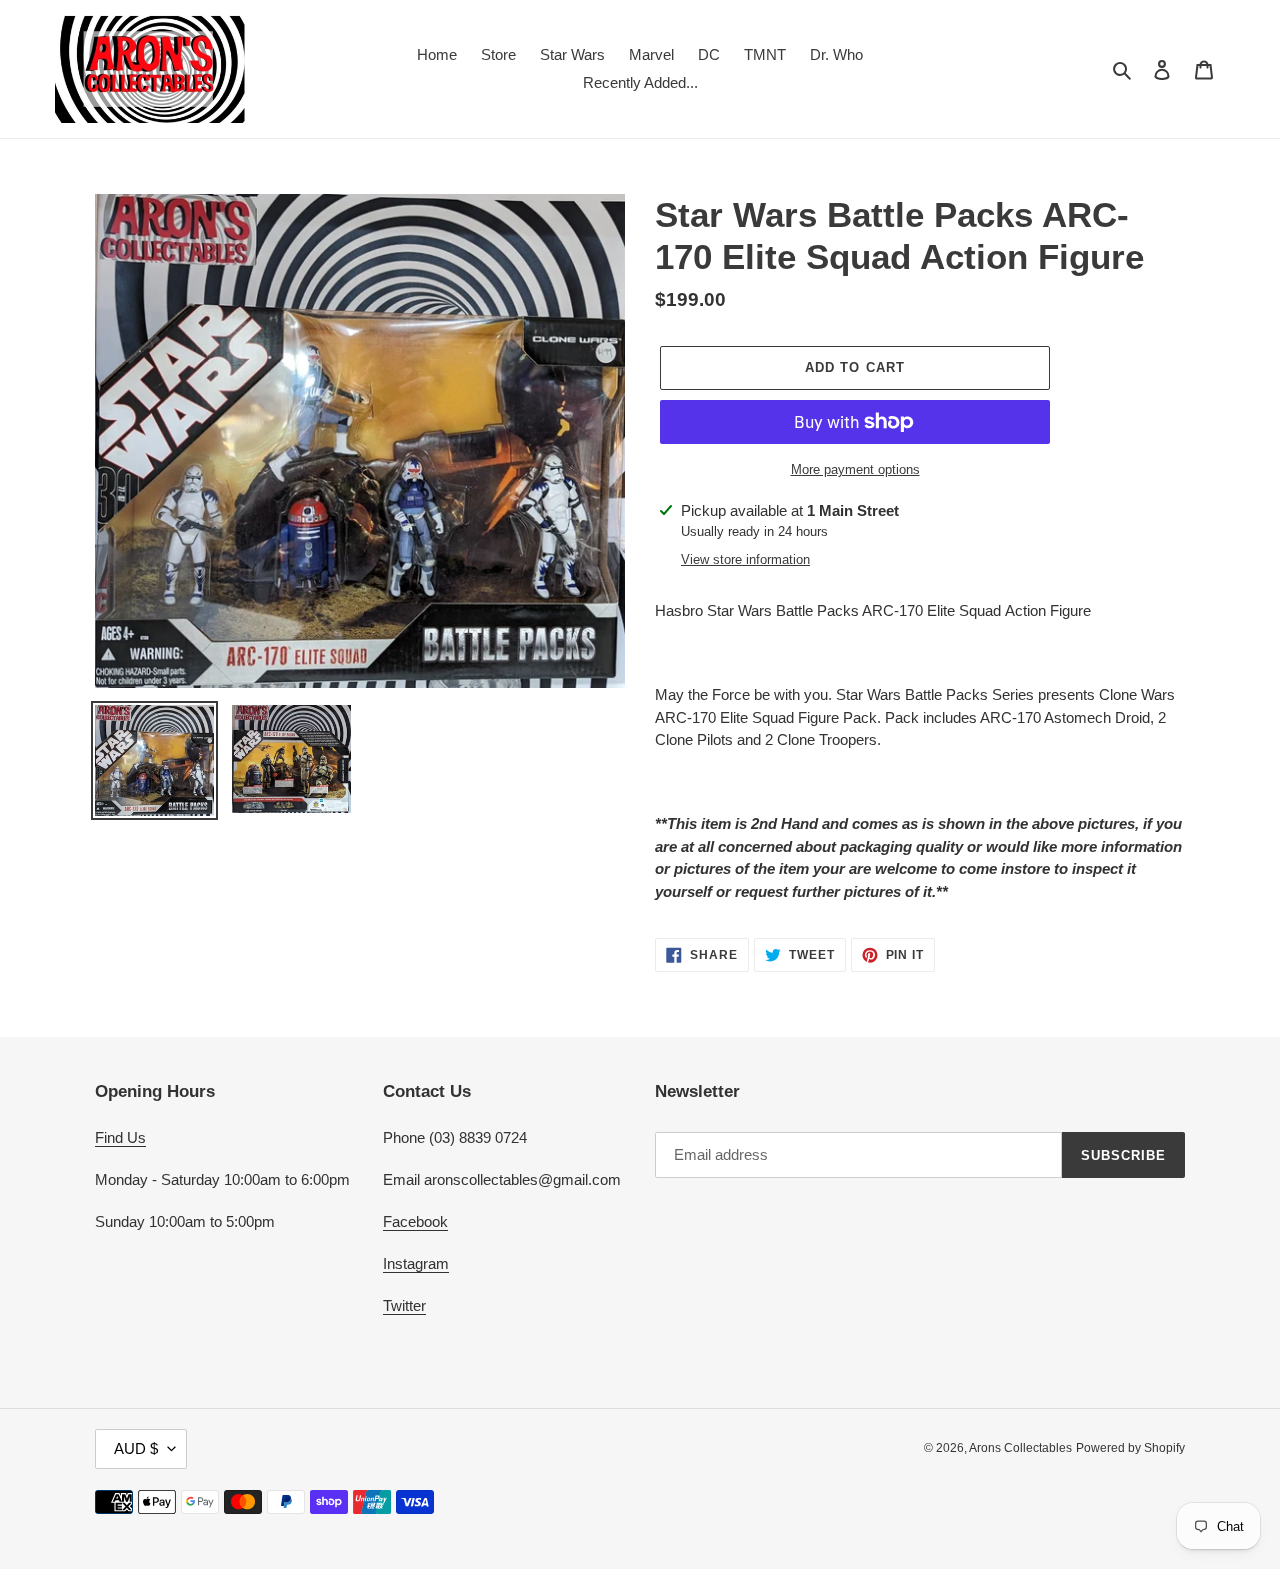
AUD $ (136, 1448)
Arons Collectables (1020, 1448)
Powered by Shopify (1130, 1448)
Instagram (416, 1263)
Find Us (120, 1137)
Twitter (404, 1305)
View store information (745, 559)
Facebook (415, 1221)
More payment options (855, 469)
